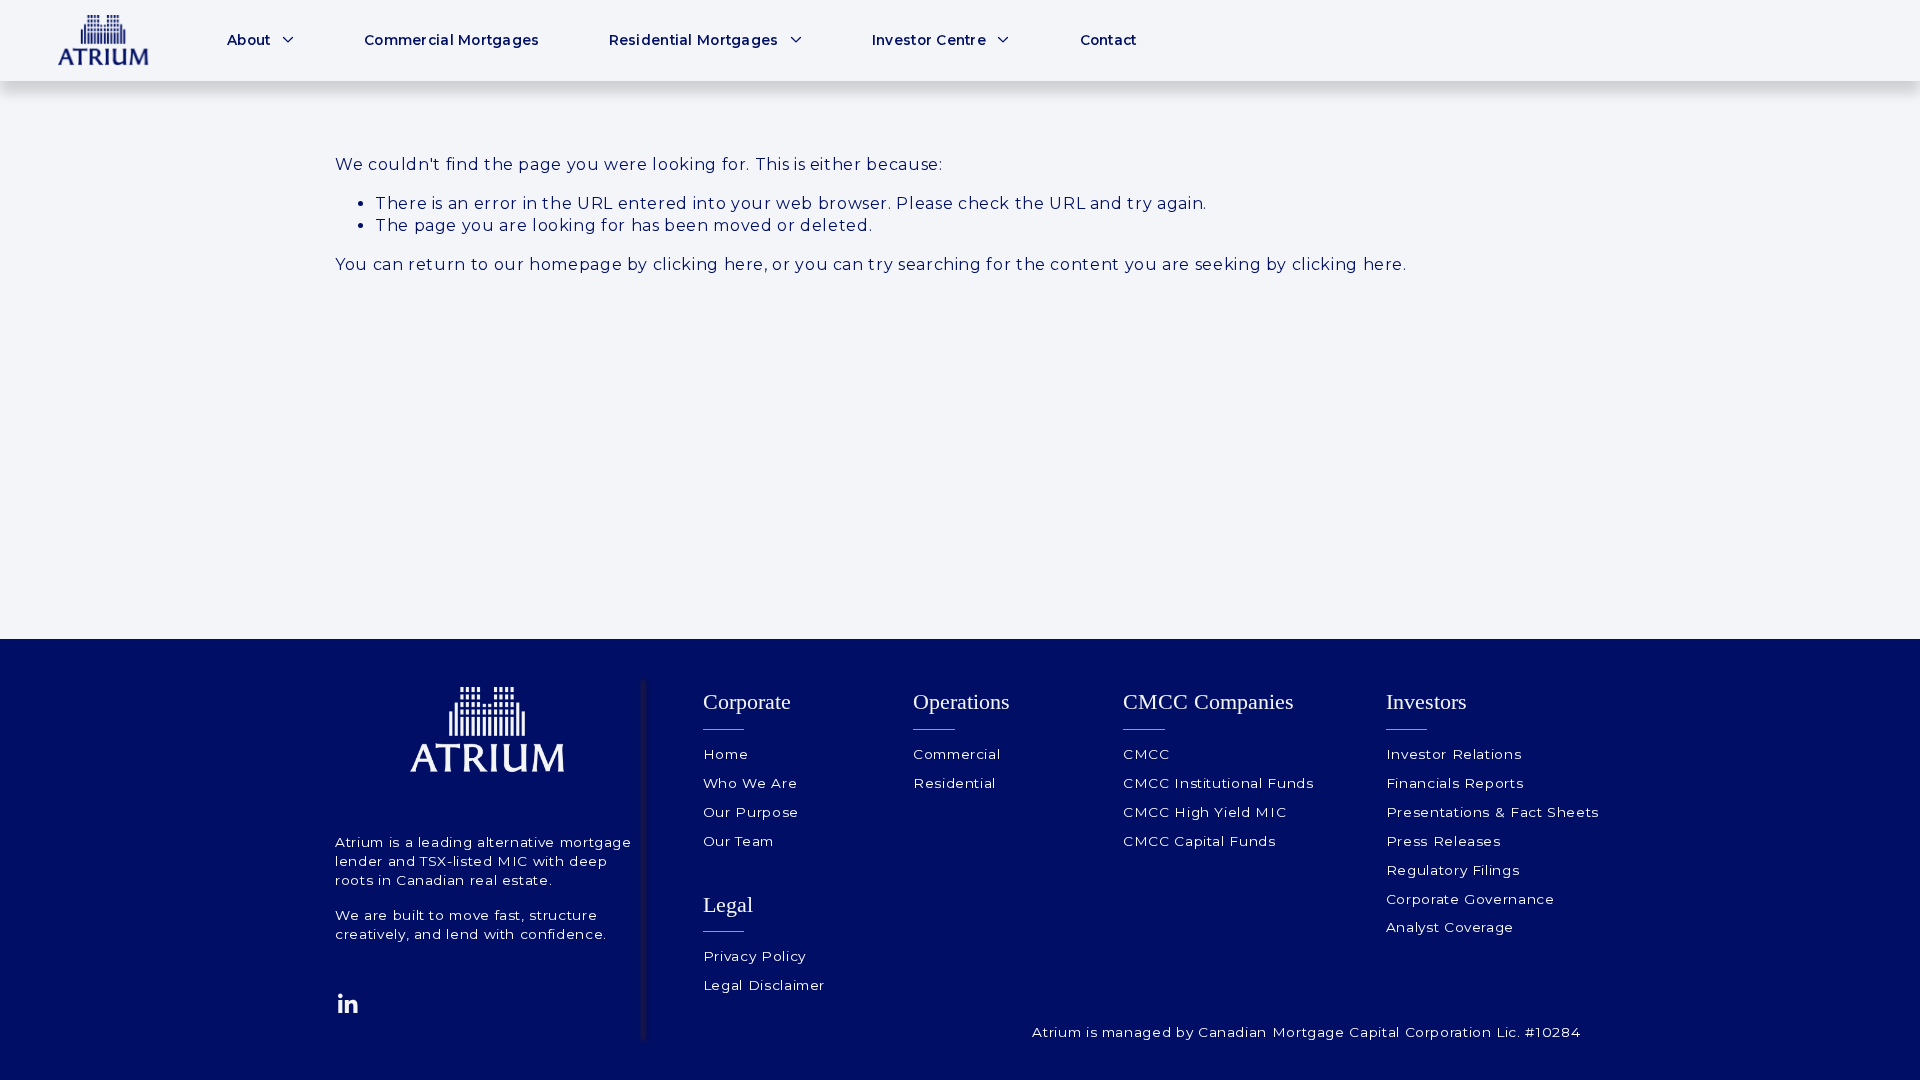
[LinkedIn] (347, 1004)
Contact (1108, 40)
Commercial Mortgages (451, 40)
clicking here (708, 264)
